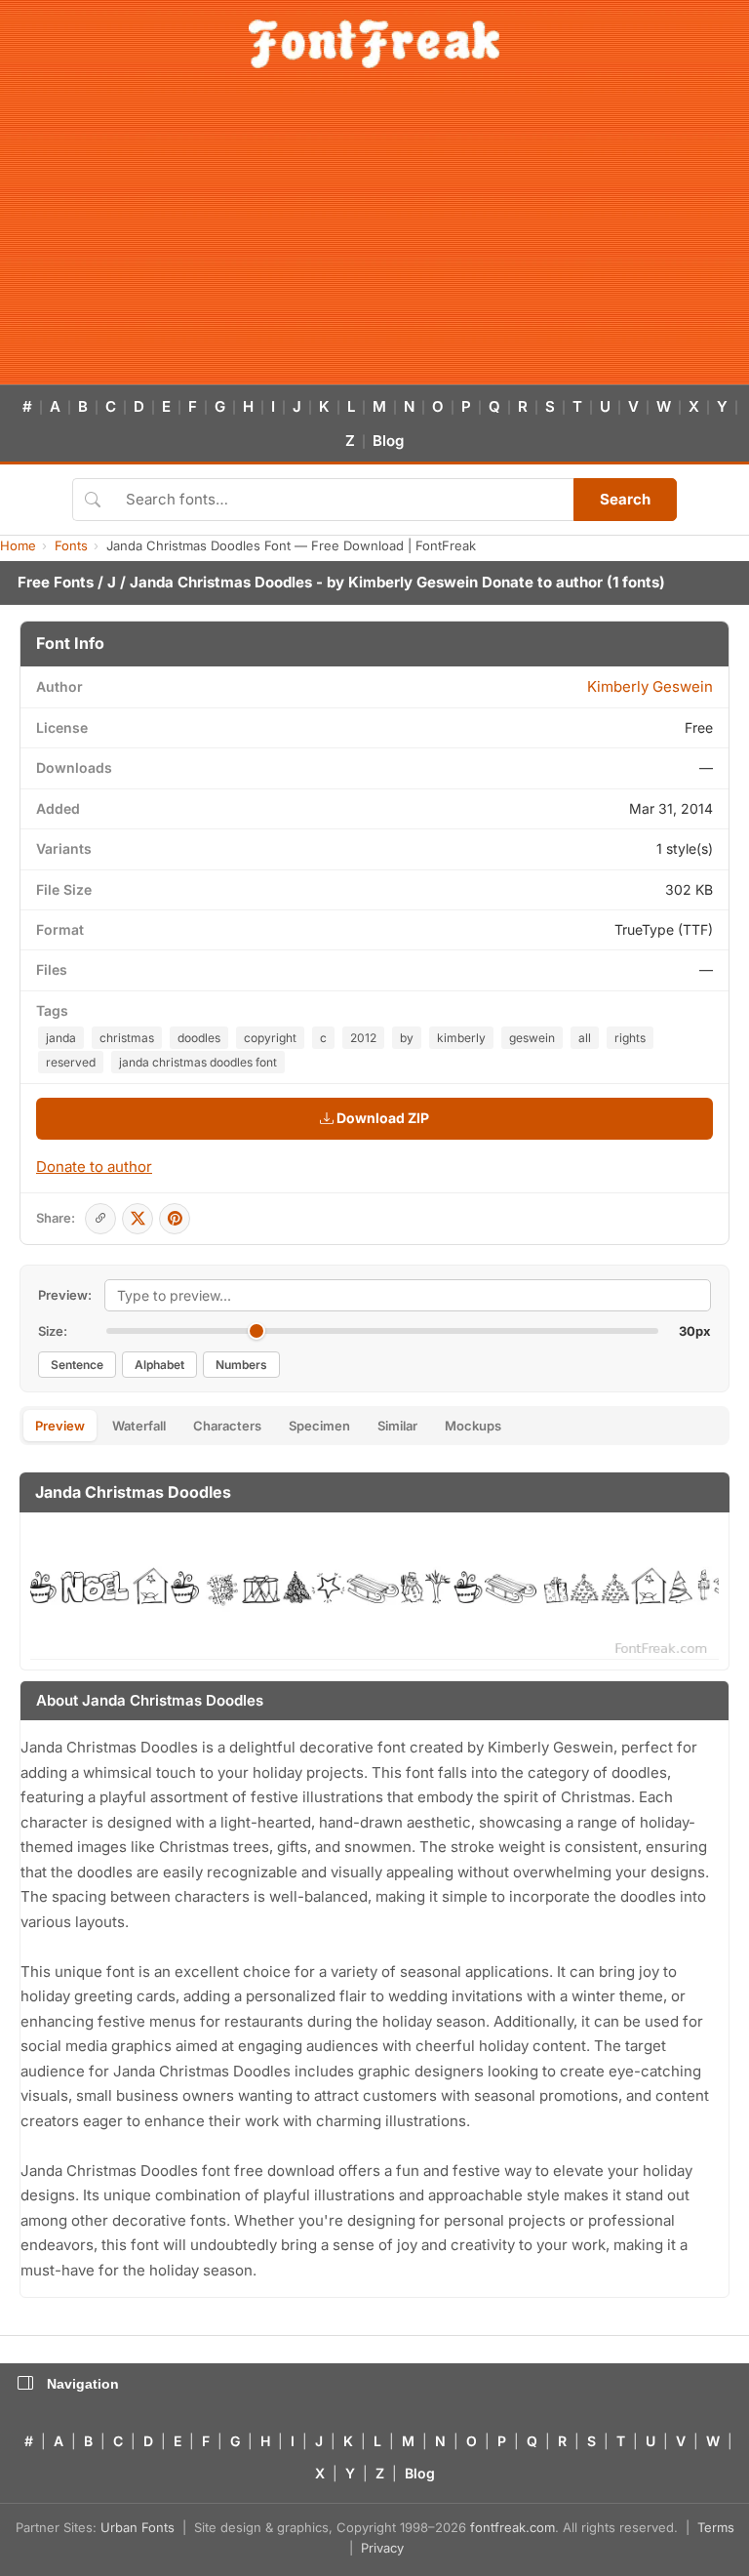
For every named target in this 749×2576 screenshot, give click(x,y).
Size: (53, 1331)
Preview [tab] (60, 1426)
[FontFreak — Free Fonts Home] (374, 44)
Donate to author (542, 582)
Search (625, 499)
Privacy (382, 2548)
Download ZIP (381, 1118)
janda (61, 1038)
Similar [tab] (397, 1426)
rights (630, 1038)
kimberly (461, 1038)
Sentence (77, 1365)
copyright (270, 1038)
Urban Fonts (138, 2527)
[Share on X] (138, 1219)
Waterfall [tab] (139, 1426)
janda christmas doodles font (198, 1062)
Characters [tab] (227, 1426)
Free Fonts (56, 582)
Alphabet (159, 1365)
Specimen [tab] (319, 1426)
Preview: (65, 1295)
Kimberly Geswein (413, 582)
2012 (363, 1038)
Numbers (241, 1365)
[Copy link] (100, 1219)
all (585, 1038)
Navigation (83, 2384)
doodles (199, 1038)
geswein (532, 1038)
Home (18, 545)
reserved (71, 1062)
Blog (388, 441)
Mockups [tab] (473, 1426)
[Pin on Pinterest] (175, 1219)
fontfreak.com (512, 2527)
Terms (716, 2527)
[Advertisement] (374, 238)
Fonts (71, 545)
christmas (127, 1038)
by (407, 1038)
